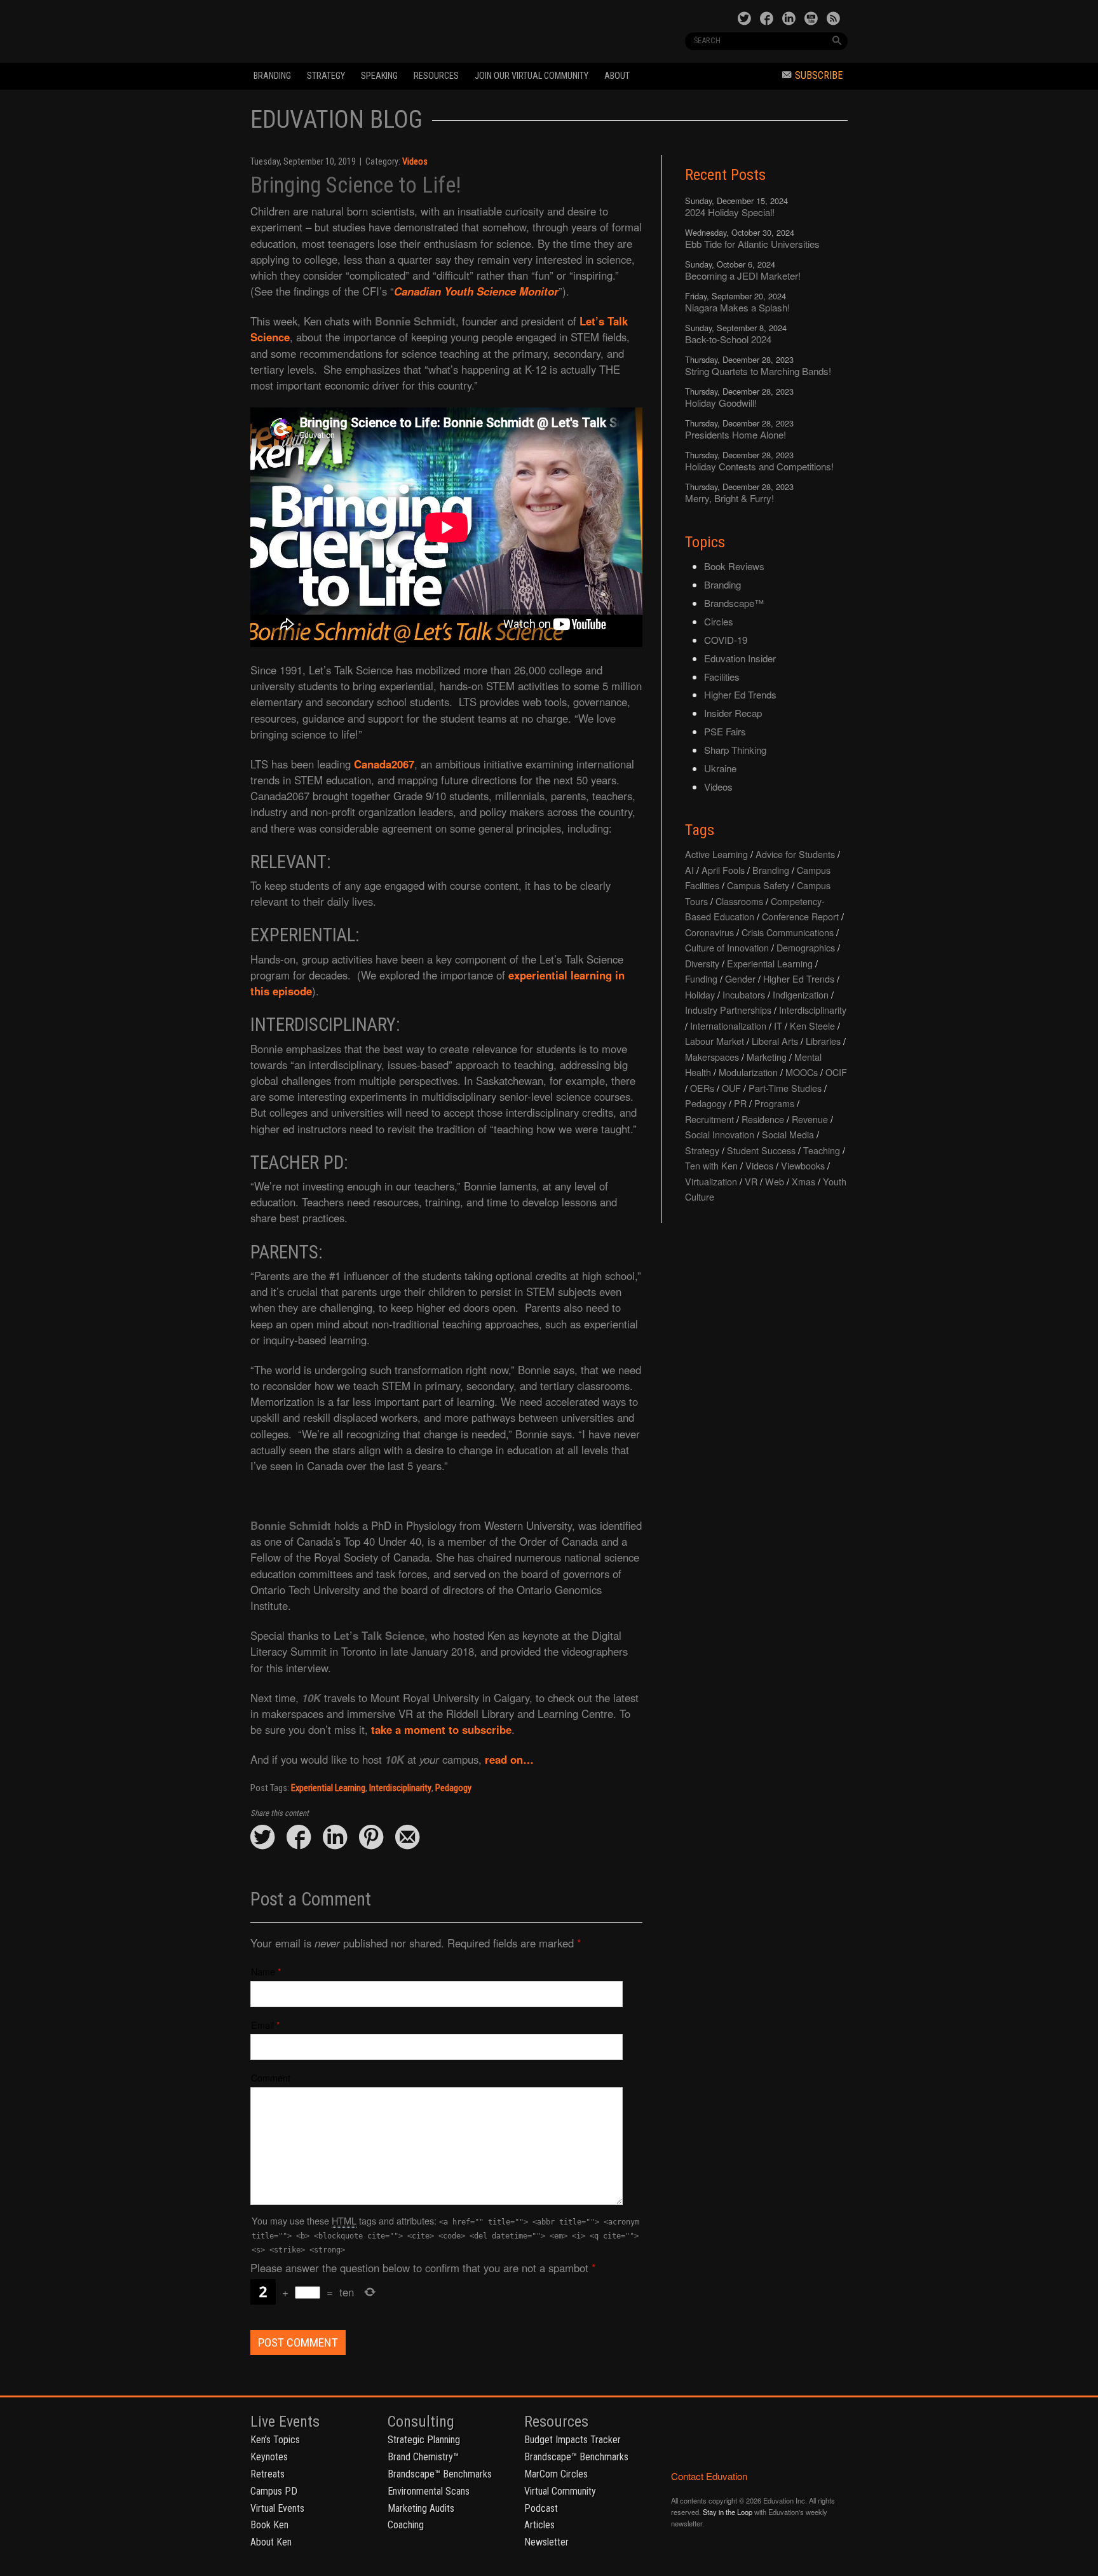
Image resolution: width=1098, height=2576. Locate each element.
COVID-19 (726, 640)
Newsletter (546, 2542)
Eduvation (366, 31)
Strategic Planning (424, 2440)
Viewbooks (803, 1165)
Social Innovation (720, 1134)
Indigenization (801, 994)
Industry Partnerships (728, 1010)
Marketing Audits (421, 2508)
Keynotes (269, 2457)
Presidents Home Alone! (735, 434)
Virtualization (711, 1181)
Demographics (806, 947)
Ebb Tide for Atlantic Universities (752, 244)
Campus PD (274, 2491)
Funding (701, 978)
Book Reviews (734, 566)
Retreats (268, 2474)
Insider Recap (733, 713)
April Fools (723, 870)
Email (262, 2025)
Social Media (788, 1134)
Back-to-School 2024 (728, 339)
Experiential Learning (328, 1788)
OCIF (836, 1072)
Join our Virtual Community (532, 76)
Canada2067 (384, 764)
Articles (539, 2525)
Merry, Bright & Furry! (729, 498)
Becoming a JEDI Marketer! (743, 276)
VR (751, 1181)
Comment (271, 2077)
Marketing (767, 1057)
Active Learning (716, 854)
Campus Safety (758, 885)
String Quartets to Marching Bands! (758, 371)
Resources (436, 76)
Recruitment (709, 1119)
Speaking (379, 76)
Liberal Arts (775, 1041)
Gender (740, 978)
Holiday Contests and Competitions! (759, 466)
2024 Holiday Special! (730, 212)
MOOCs (802, 1072)
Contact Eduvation (709, 2476)
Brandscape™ (734, 603)
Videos (415, 162)
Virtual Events (277, 2508)
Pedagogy (453, 1788)
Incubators (744, 994)
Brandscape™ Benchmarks (440, 2474)
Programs (774, 1103)
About (617, 76)
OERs (702, 1088)
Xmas (803, 1181)
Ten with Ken (711, 1165)
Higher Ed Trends (740, 694)
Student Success (761, 1150)
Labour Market (715, 1041)
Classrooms (739, 901)
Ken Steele (812, 1026)
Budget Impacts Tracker (573, 2440)
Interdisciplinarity (400, 1788)
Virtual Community (560, 2491)
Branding (272, 76)
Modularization (748, 1072)
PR (740, 1103)
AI (689, 870)
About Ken (271, 2542)
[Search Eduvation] (837, 41)
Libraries (823, 1041)
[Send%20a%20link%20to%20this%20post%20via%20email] (407, 1838)
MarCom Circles (556, 2474)
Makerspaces (712, 1057)
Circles (719, 621)
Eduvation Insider (740, 658)
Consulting (421, 2422)
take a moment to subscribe (441, 1729)
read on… (511, 1759)
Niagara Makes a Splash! (737, 307)
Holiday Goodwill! (721, 403)
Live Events (285, 2422)
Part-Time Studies (785, 1088)
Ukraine (720, 768)
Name (263, 1971)
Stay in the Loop (728, 2512)
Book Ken (269, 2525)
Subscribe (819, 75)
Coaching (406, 2525)
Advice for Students (795, 854)
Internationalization (728, 1026)
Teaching (822, 1150)
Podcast (541, 2508)
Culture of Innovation (727, 947)
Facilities (722, 677)
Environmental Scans (429, 2491)
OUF (731, 1088)
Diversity (702, 963)
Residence (763, 1119)
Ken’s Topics (275, 2440)
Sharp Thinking (735, 750)
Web (775, 1181)
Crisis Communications (788, 932)
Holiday (700, 994)
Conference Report (800, 916)
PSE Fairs (725, 731)
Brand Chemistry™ (423, 2457)
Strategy (326, 76)
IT (778, 1026)
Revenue (810, 1119)
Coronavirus (709, 932)
